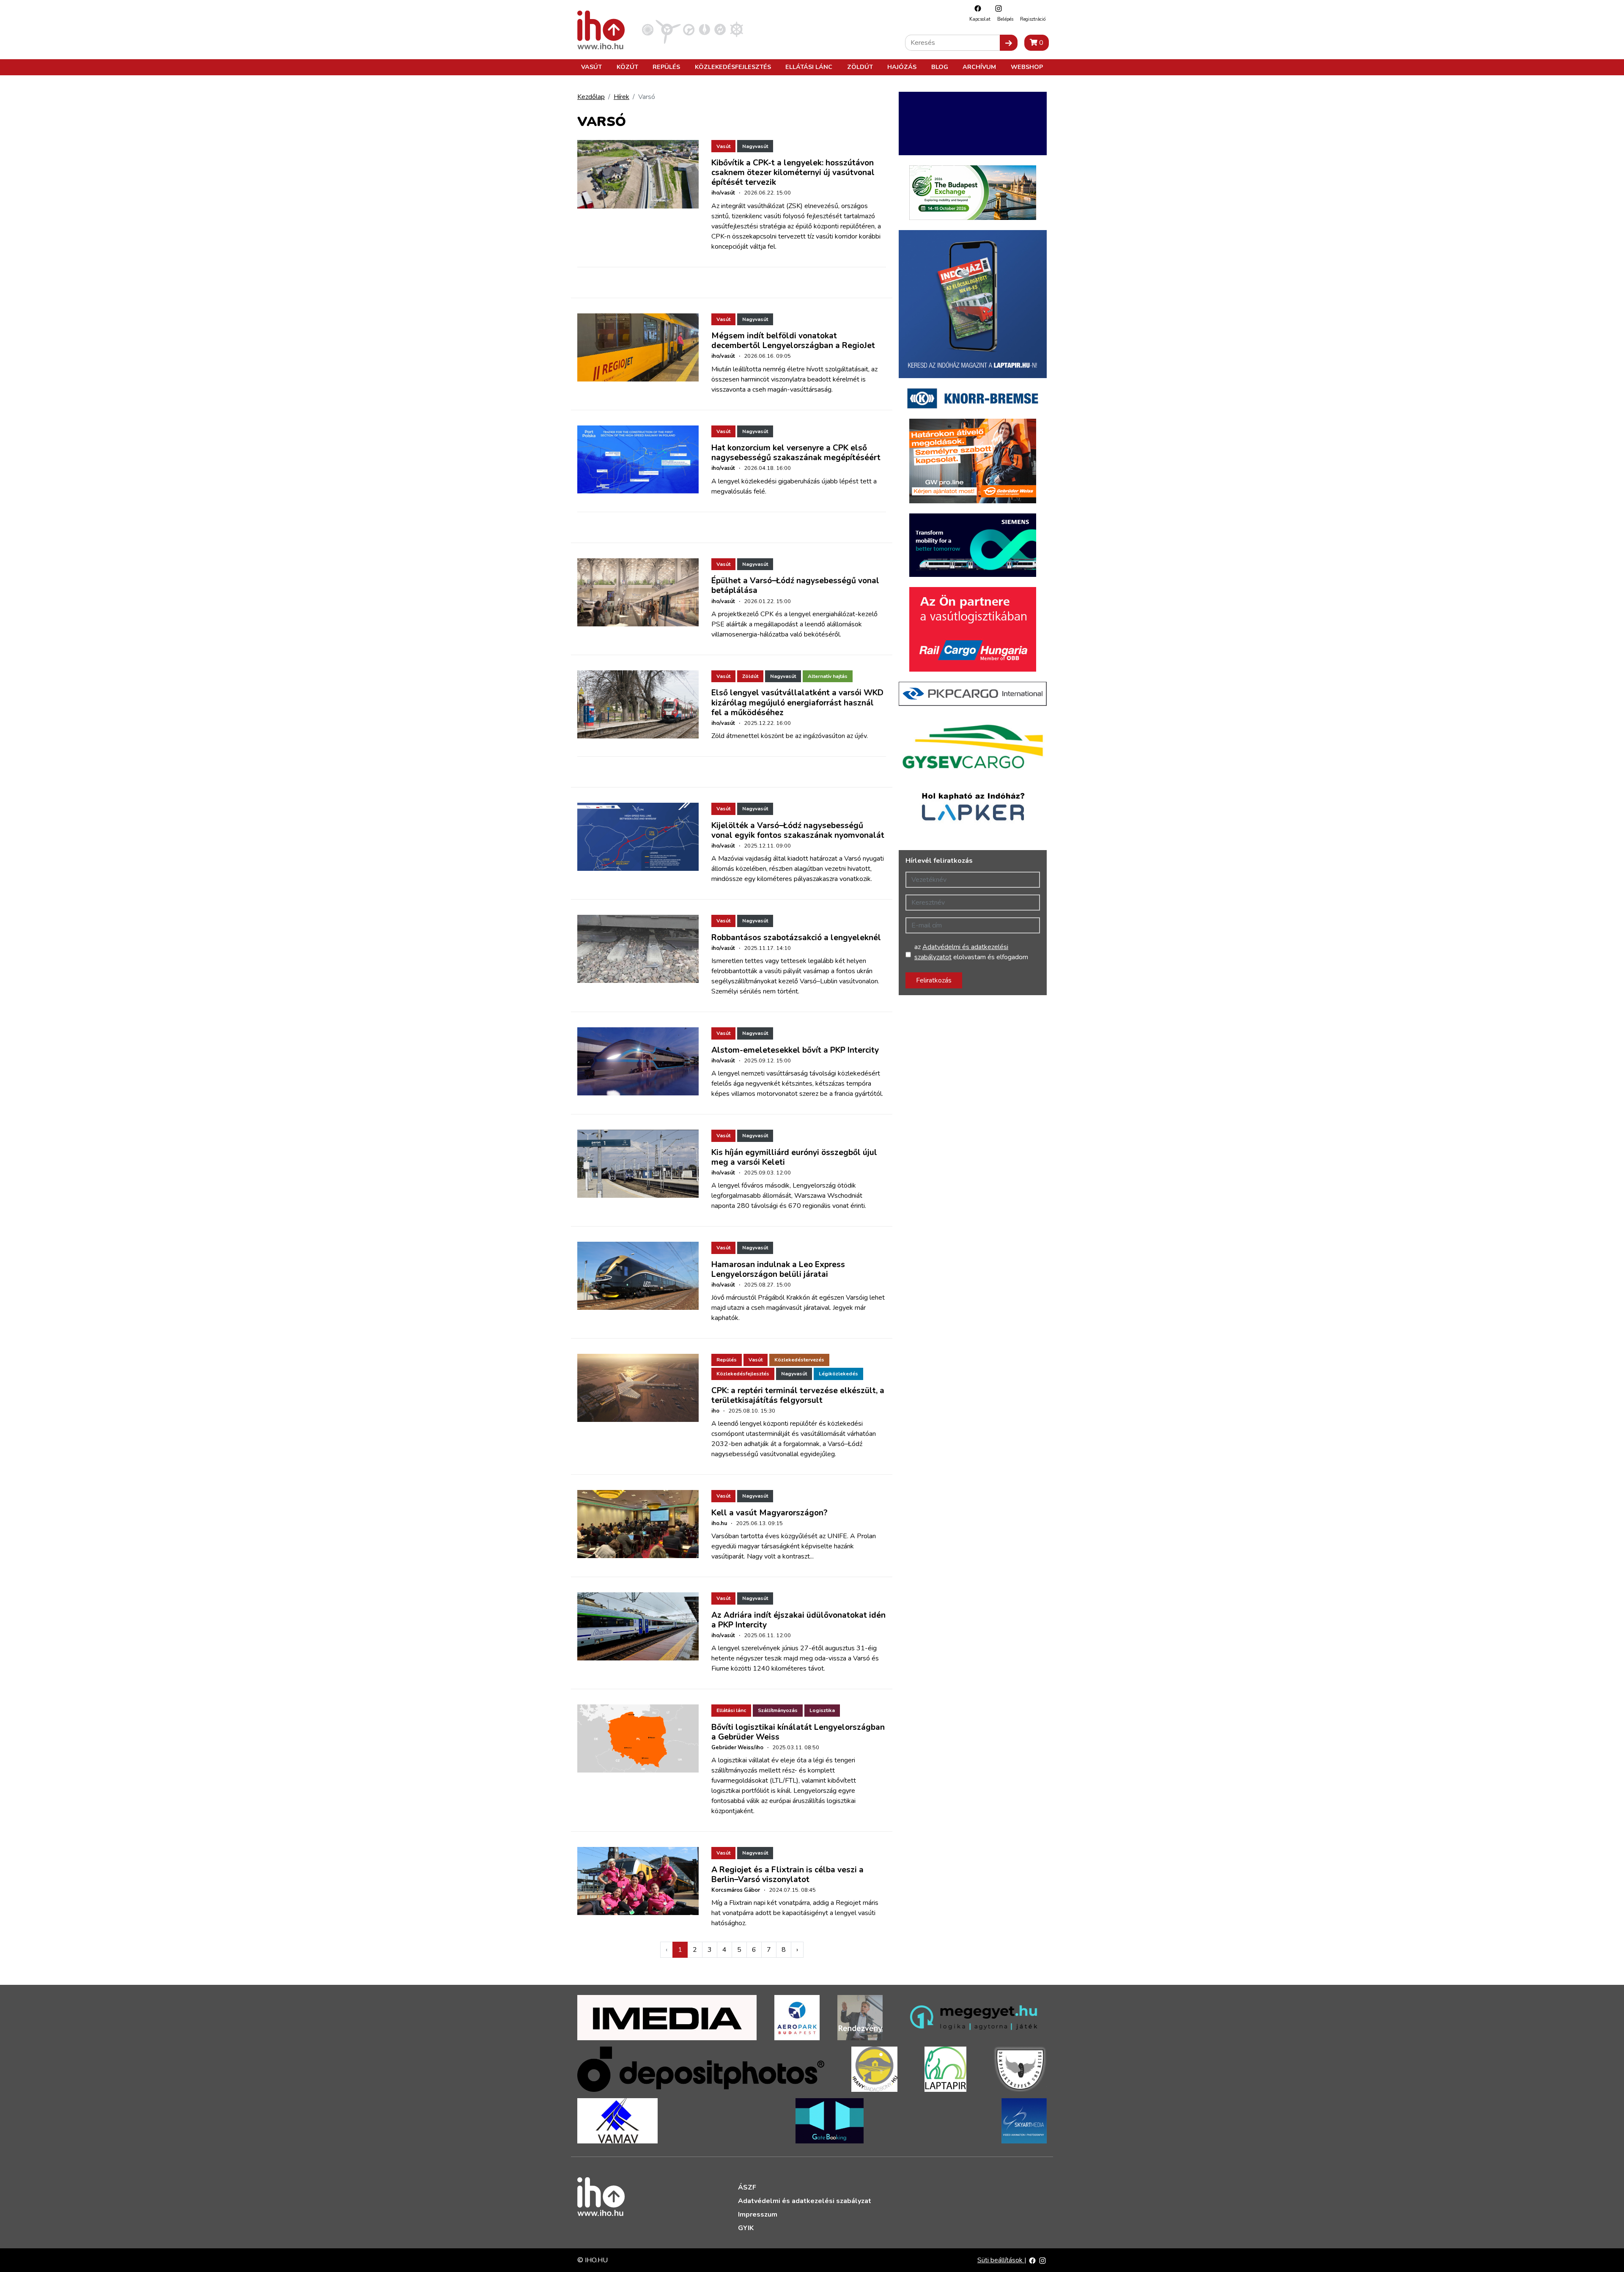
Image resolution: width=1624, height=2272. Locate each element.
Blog (940, 67)
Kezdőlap (591, 97)
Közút (627, 67)
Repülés (666, 67)
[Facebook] (976, 8)
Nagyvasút (755, 146)
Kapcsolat (980, 19)
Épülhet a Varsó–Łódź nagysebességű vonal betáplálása (795, 586)
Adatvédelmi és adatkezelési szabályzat (805, 2201)
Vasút (591, 67)
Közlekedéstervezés (799, 1360)
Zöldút (860, 67)
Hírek (621, 97)
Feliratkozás (934, 980)
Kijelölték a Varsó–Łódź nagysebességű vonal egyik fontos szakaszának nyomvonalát (798, 830)
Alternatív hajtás (828, 676)
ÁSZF (747, 2187)
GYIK (746, 2228)
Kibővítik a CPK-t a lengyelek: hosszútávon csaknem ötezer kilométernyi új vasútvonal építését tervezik (793, 173)
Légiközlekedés (838, 1374)
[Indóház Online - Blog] (704, 29)
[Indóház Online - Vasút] (648, 29)
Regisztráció (1033, 19)
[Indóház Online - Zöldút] (720, 29)
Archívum (979, 67)
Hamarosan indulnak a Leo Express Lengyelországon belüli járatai (778, 1269)
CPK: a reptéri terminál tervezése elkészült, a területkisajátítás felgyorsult (798, 1395)
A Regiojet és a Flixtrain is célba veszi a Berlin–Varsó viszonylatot (787, 1875)
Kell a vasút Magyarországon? (769, 1513)
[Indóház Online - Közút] (689, 29)
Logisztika (822, 1710)
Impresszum (758, 2214)
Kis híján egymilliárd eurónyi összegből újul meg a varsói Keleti (794, 1157)
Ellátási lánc (809, 67)
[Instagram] (996, 8)
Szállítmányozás (778, 1710)
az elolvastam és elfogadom (971, 952)
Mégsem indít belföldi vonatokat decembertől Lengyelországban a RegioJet (793, 341)
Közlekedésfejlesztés (733, 67)
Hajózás (902, 67)
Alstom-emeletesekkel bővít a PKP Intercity (795, 1050)
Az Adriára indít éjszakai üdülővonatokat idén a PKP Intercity (798, 1620)
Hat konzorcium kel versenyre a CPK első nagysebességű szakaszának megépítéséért (796, 453)
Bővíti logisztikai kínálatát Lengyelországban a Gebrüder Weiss (798, 1732)
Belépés (1005, 19)
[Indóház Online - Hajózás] (737, 29)
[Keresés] (1009, 43)
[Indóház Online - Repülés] (668, 29)
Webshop (1027, 67)
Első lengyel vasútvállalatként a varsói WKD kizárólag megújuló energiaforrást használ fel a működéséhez (797, 702)
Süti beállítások (1001, 2260)
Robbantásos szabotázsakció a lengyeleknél (796, 938)
